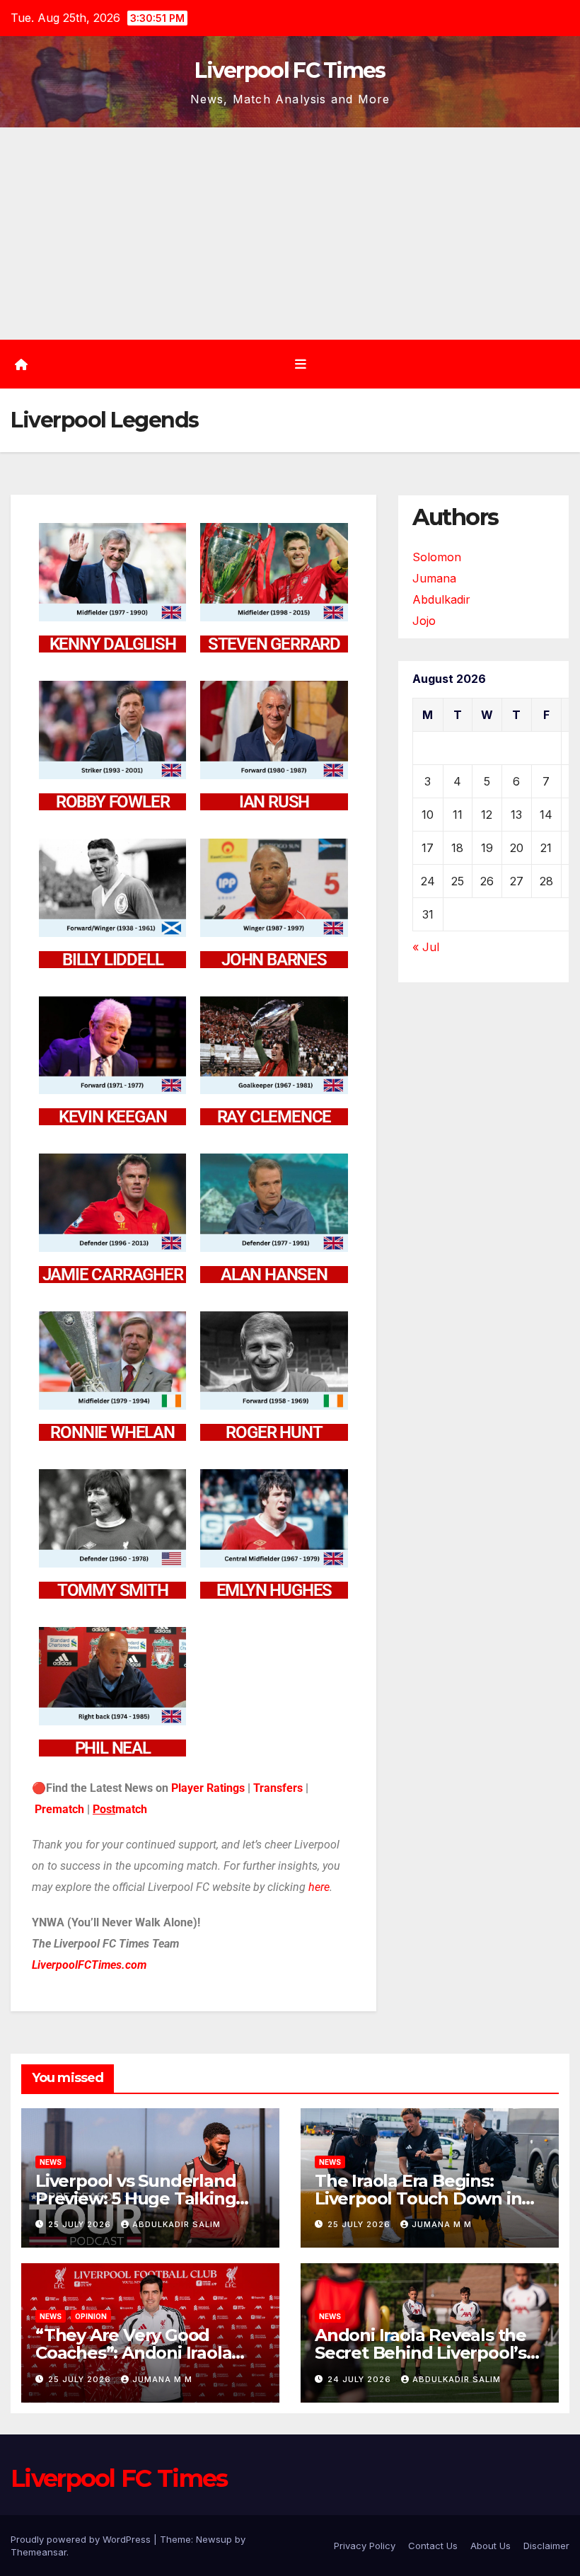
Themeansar (39, 2552)
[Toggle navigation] (301, 364)
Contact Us (433, 2546)
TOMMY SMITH (113, 1590)
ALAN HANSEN (274, 1275)
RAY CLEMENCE (274, 1117)
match (131, 1809)
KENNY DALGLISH (113, 644)
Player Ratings (208, 1788)
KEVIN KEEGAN (113, 1117)
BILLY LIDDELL (112, 960)
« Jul (426, 947)
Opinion (91, 2316)
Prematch (59, 1809)
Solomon (437, 557)
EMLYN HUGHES (274, 1590)
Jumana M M (442, 2224)
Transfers (278, 1788)
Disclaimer (546, 2546)
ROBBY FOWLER (113, 802)
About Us (491, 2546)
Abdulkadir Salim (176, 2224)
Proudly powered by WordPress (82, 2539)
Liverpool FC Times (290, 70)
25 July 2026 (81, 2224)
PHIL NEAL (113, 1748)
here (319, 1887)
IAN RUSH (274, 802)
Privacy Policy (365, 2546)
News (51, 2162)
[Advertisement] (290, 234)
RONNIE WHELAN (112, 1432)
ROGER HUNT (274, 1432)
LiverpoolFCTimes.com (89, 1965)
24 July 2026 (361, 2379)
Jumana (434, 578)
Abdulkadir (441, 599)
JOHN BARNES (274, 960)
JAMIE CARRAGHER (113, 1275)
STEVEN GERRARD (274, 644)
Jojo (424, 621)
